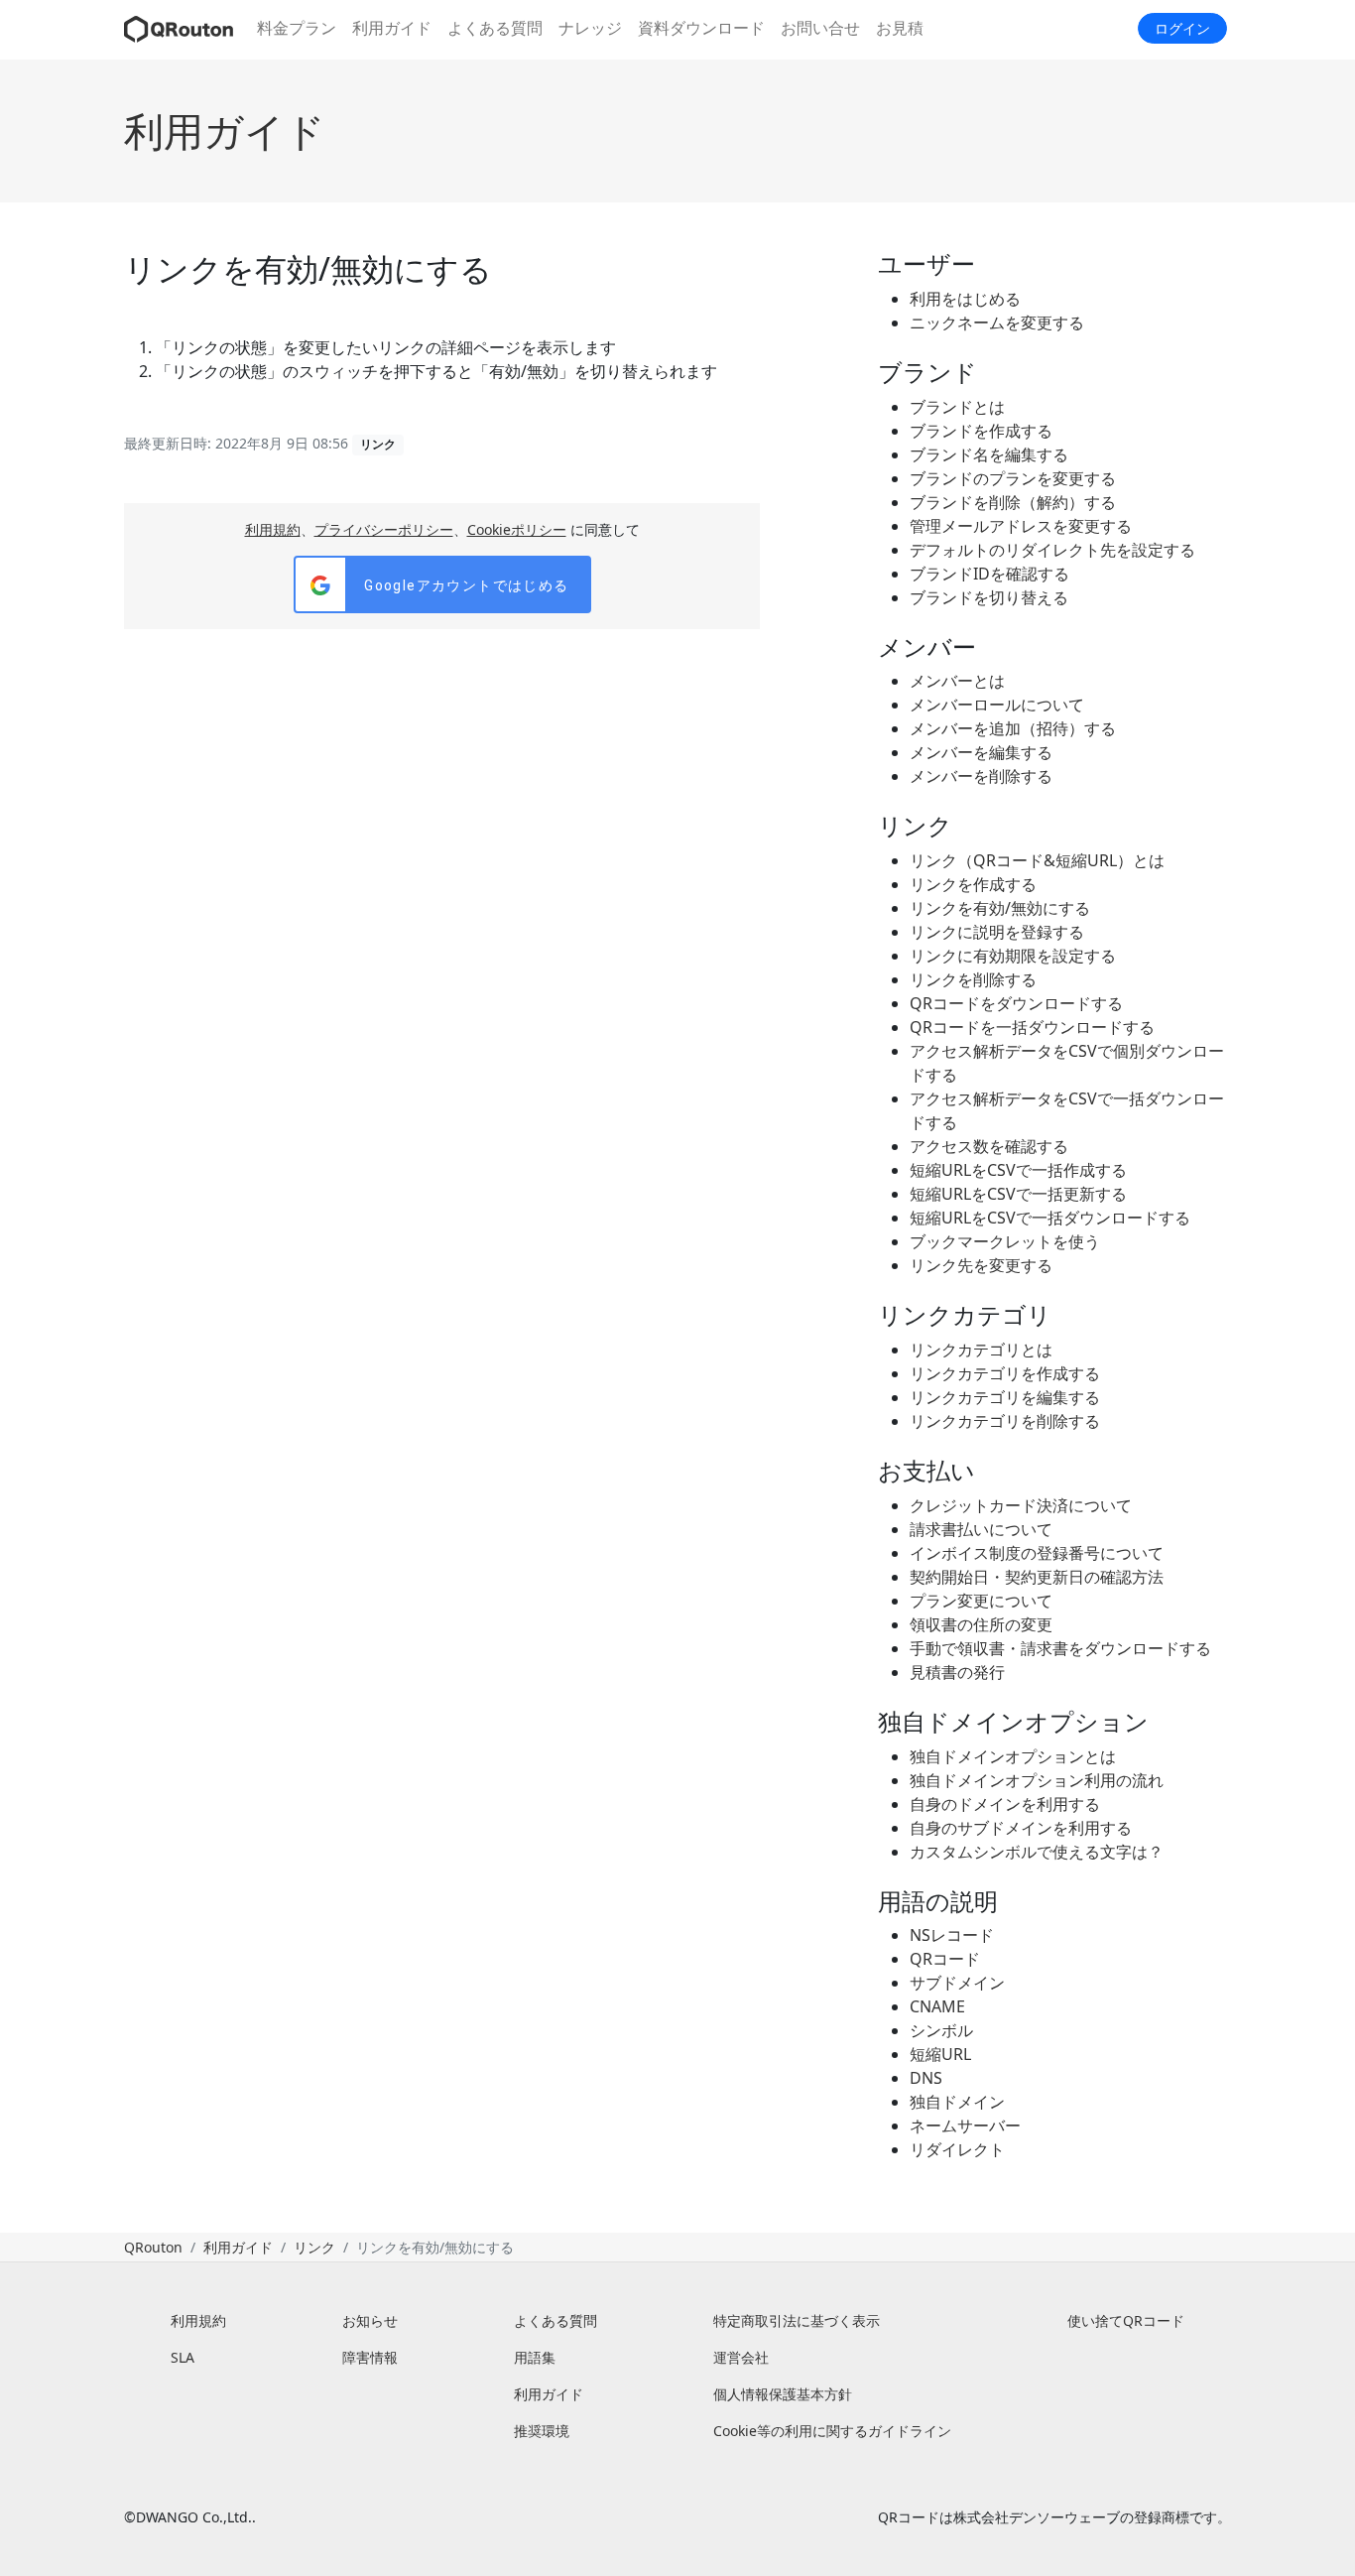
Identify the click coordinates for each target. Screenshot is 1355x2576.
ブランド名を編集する (989, 454)
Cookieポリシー (517, 529)
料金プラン (297, 28)
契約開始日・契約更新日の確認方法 (1037, 1577)
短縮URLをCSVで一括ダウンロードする (1050, 1218)
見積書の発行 (957, 1672)
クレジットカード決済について (1021, 1505)
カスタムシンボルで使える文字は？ (1037, 1852)
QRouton (153, 2247)
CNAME (937, 2006)
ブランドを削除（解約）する (1013, 502)
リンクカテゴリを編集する (1005, 1397)
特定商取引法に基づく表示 (797, 2320)
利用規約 (273, 529)
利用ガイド (392, 28)
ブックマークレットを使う (1005, 1241)
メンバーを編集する (981, 752)
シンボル (941, 2030)
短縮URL (940, 2054)
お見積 (900, 28)
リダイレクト (957, 2149)
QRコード (945, 1959)
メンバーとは (957, 681)
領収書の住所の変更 (981, 1624)
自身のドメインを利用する (1005, 1804)
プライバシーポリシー (384, 529)
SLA (183, 2357)
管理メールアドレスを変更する (1021, 526)
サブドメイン (957, 1983)
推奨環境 (542, 2431)
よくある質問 (495, 28)
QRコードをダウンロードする (1016, 1003)
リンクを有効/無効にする (1000, 908)
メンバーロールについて (997, 705)
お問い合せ (820, 28)
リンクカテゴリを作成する (1005, 1373)
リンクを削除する (973, 979)
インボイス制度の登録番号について (1037, 1553)
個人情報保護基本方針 (783, 2394)
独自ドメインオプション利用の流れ (1037, 1780)
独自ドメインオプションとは (1013, 1756)
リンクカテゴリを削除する (1005, 1421)
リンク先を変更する (981, 1265)
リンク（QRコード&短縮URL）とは (1037, 860)
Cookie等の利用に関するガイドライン (832, 2431)
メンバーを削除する (981, 776)
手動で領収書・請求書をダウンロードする (1060, 1648)
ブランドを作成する (981, 431)
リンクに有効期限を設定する (1013, 956)
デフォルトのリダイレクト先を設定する (1052, 550)
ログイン (1182, 28)
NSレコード (952, 1935)
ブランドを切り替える (989, 597)
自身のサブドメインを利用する (1021, 1828)
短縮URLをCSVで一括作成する (1018, 1170)
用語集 (535, 2357)
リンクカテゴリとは (981, 1350)
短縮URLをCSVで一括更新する (1018, 1194)
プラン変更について (981, 1601)
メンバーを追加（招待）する (1013, 728)
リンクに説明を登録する (997, 932)
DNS (926, 2078)
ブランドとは (957, 407)
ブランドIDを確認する (989, 574)
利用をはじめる (965, 299)
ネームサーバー (965, 2125)
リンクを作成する (973, 884)
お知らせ (370, 2320)
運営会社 (741, 2357)
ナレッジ (590, 28)
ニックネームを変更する (997, 322)
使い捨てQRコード (1126, 2320)
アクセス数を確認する (989, 1146)
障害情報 (370, 2357)
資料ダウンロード (701, 28)
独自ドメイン (957, 2102)
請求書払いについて (981, 1529)
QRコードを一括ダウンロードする (1032, 1027)
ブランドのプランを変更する (1013, 478)
